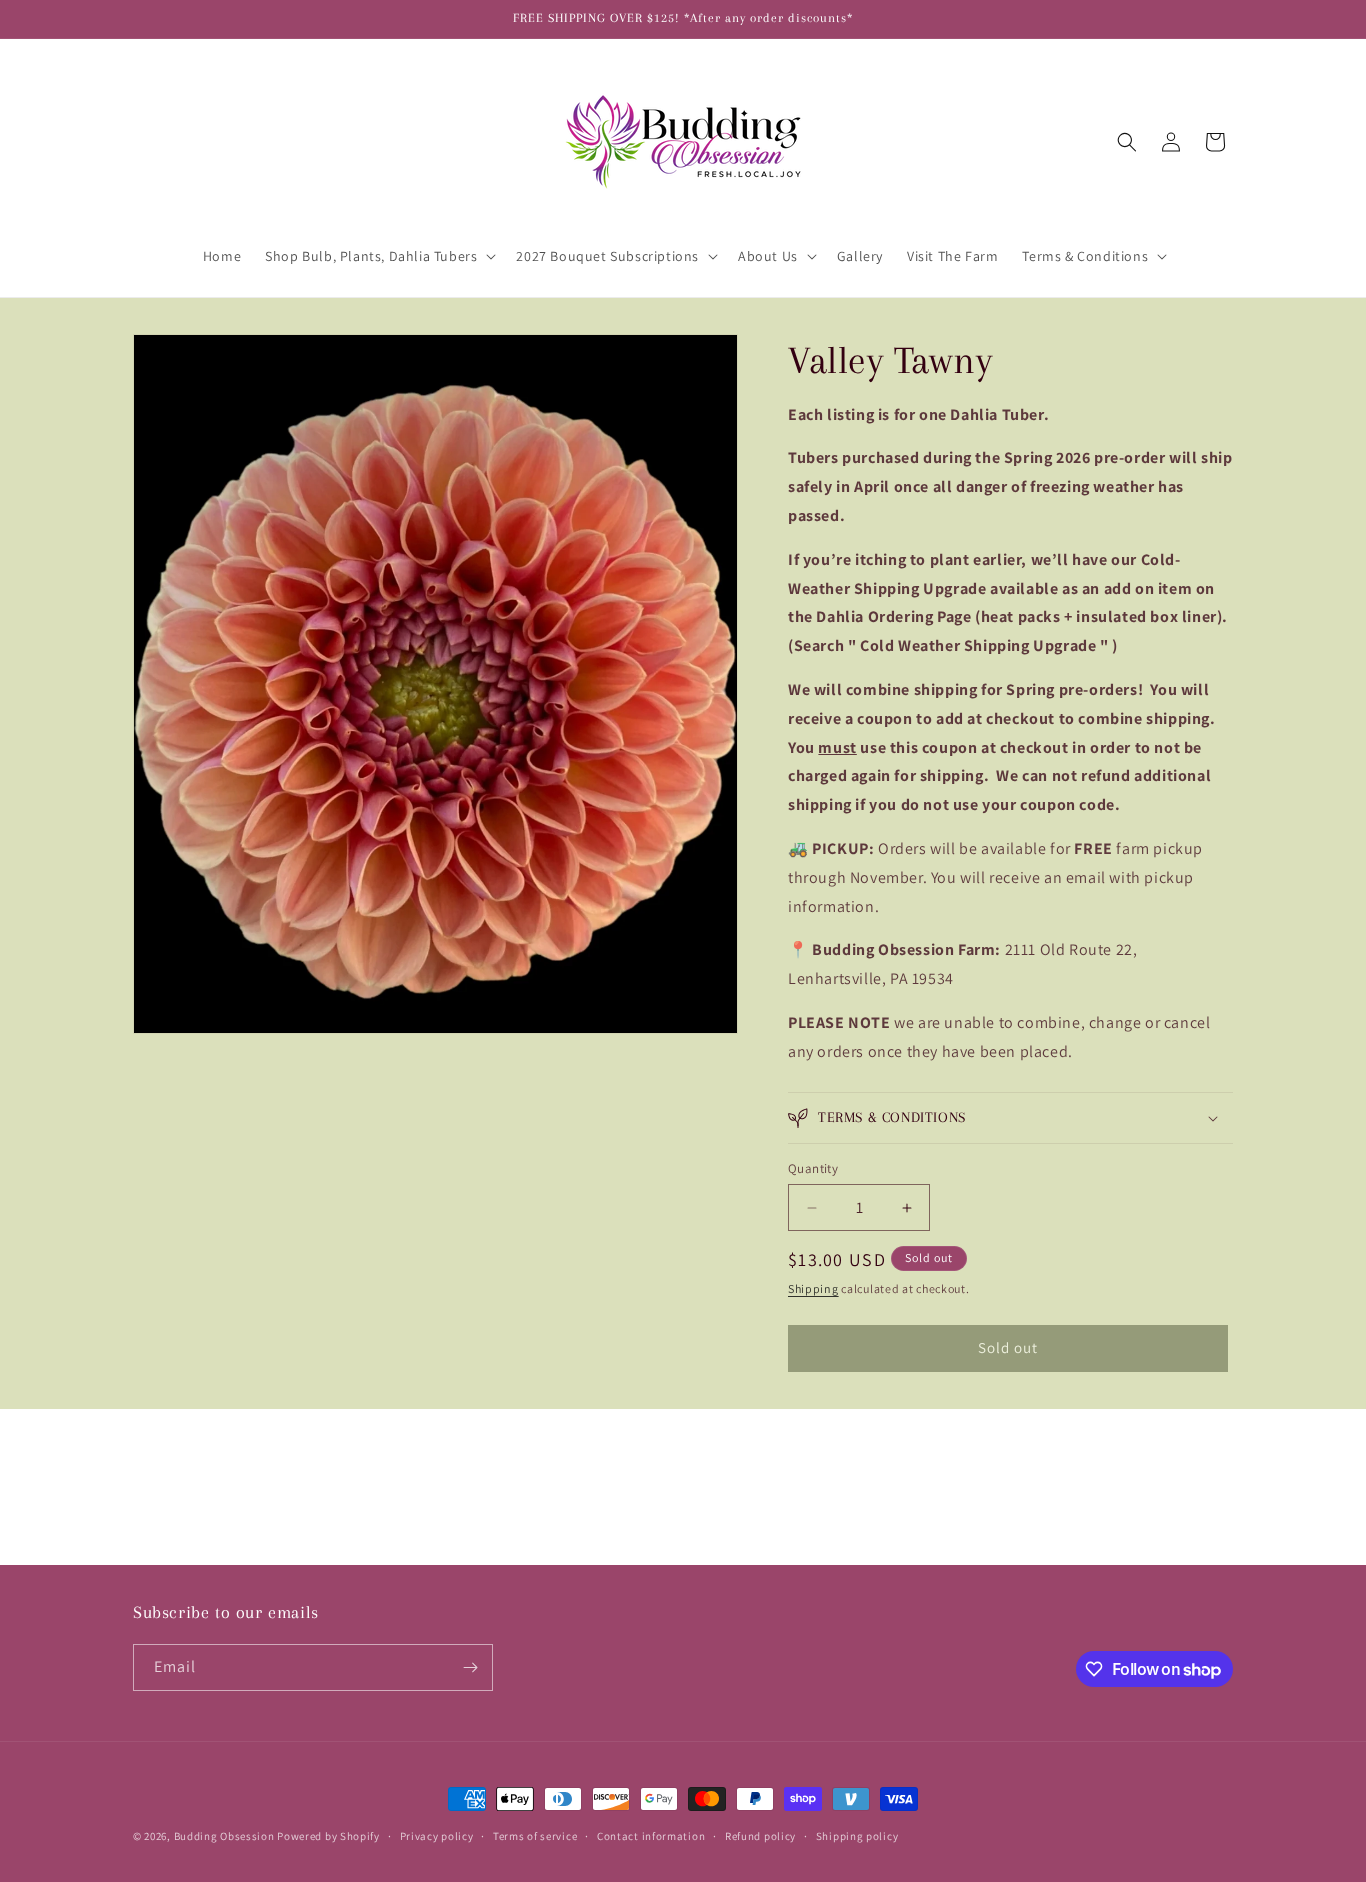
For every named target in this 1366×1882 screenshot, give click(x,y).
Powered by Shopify (328, 1836)
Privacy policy (437, 1836)
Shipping (813, 1288)
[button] (378, 256)
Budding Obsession (226, 1836)
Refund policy (760, 1836)
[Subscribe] (470, 1667)
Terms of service (535, 1836)
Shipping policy (857, 1836)
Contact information (651, 1836)
